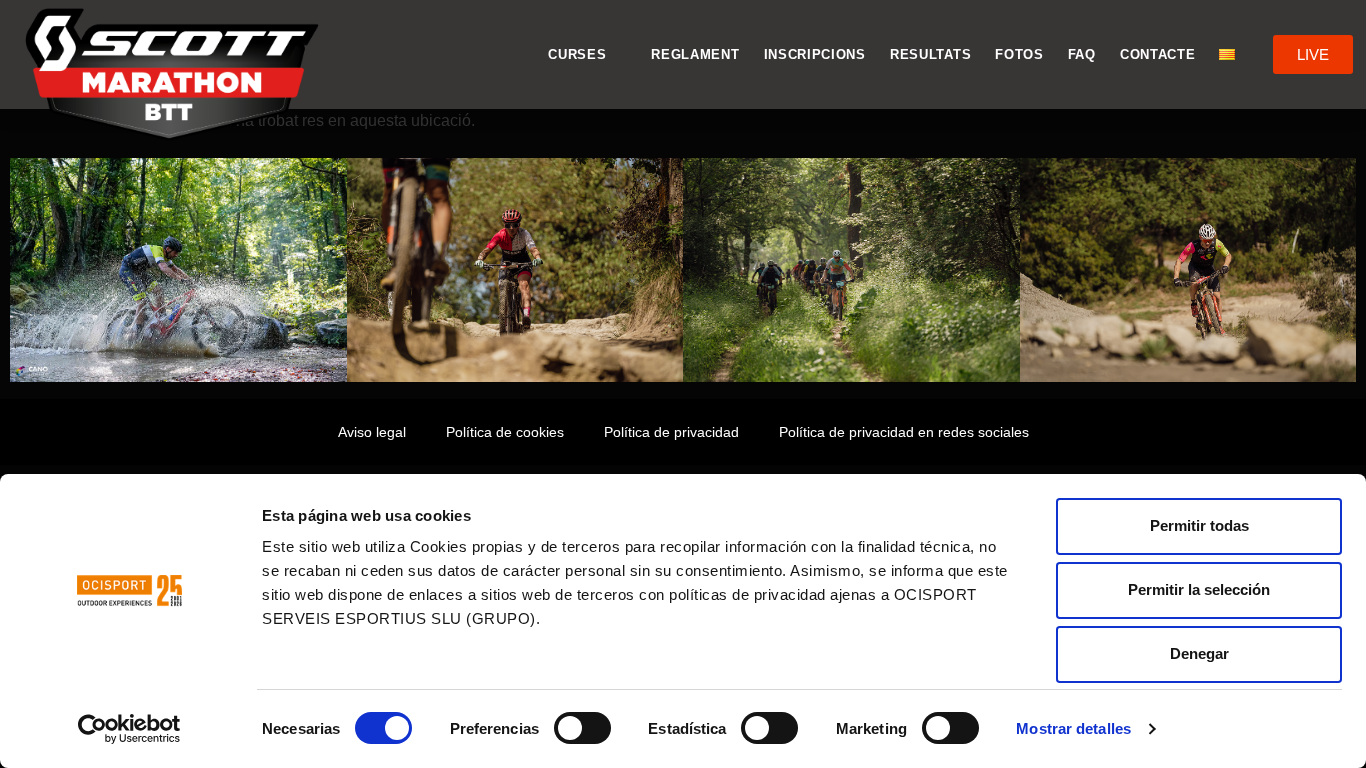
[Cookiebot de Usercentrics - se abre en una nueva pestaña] (129, 729)
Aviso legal (372, 432)
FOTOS (1019, 54)
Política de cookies (505, 432)
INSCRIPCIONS (815, 54)
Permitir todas (1199, 525)
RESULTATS (930, 54)
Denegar (1199, 653)
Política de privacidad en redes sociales (904, 432)
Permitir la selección (1199, 589)
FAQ (1082, 54)
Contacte (1158, 54)
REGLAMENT (695, 54)
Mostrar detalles (1073, 728)
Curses (577, 54)
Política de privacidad (671, 432)
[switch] (582, 728)
